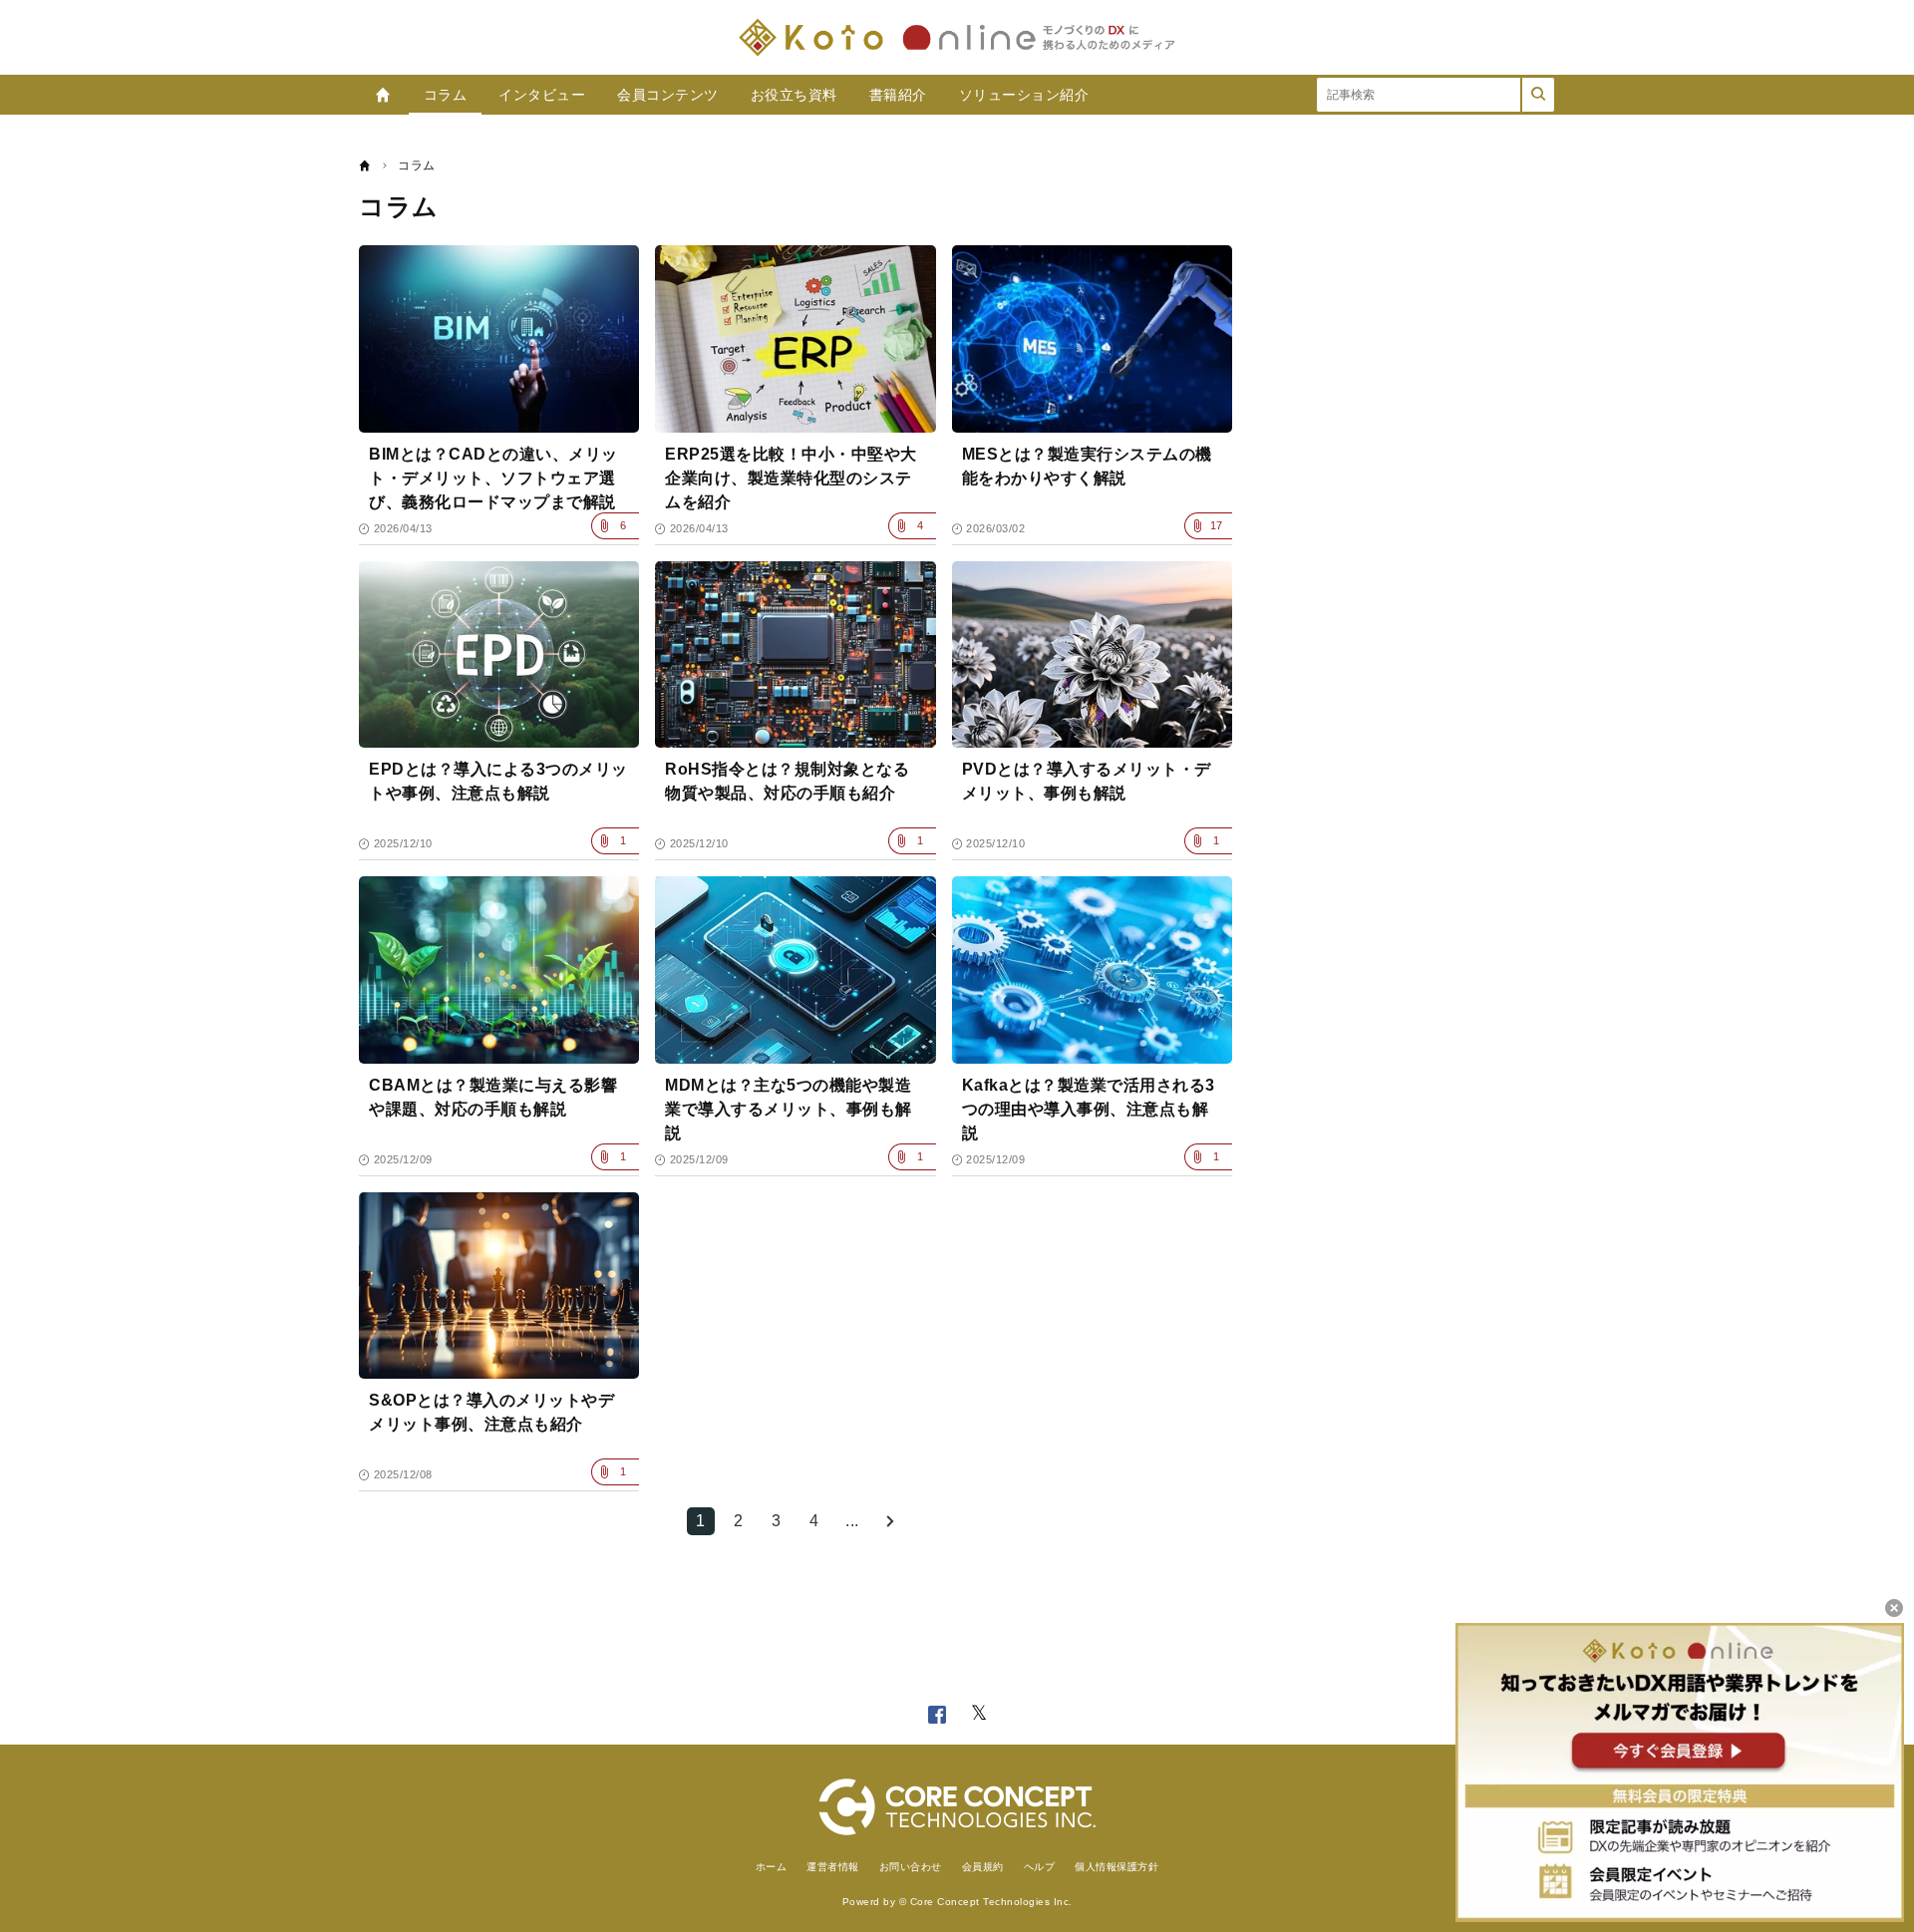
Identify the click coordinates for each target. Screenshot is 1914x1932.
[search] (1538, 95)
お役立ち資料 (794, 95)
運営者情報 (833, 1867)
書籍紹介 (898, 95)
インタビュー (542, 95)
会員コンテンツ (668, 95)
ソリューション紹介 (1024, 95)
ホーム (772, 1867)
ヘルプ (1040, 1867)
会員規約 (983, 1867)
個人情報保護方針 (1116, 1867)
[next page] (890, 1521)
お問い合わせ (911, 1867)
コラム (446, 95)
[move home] (365, 165)
